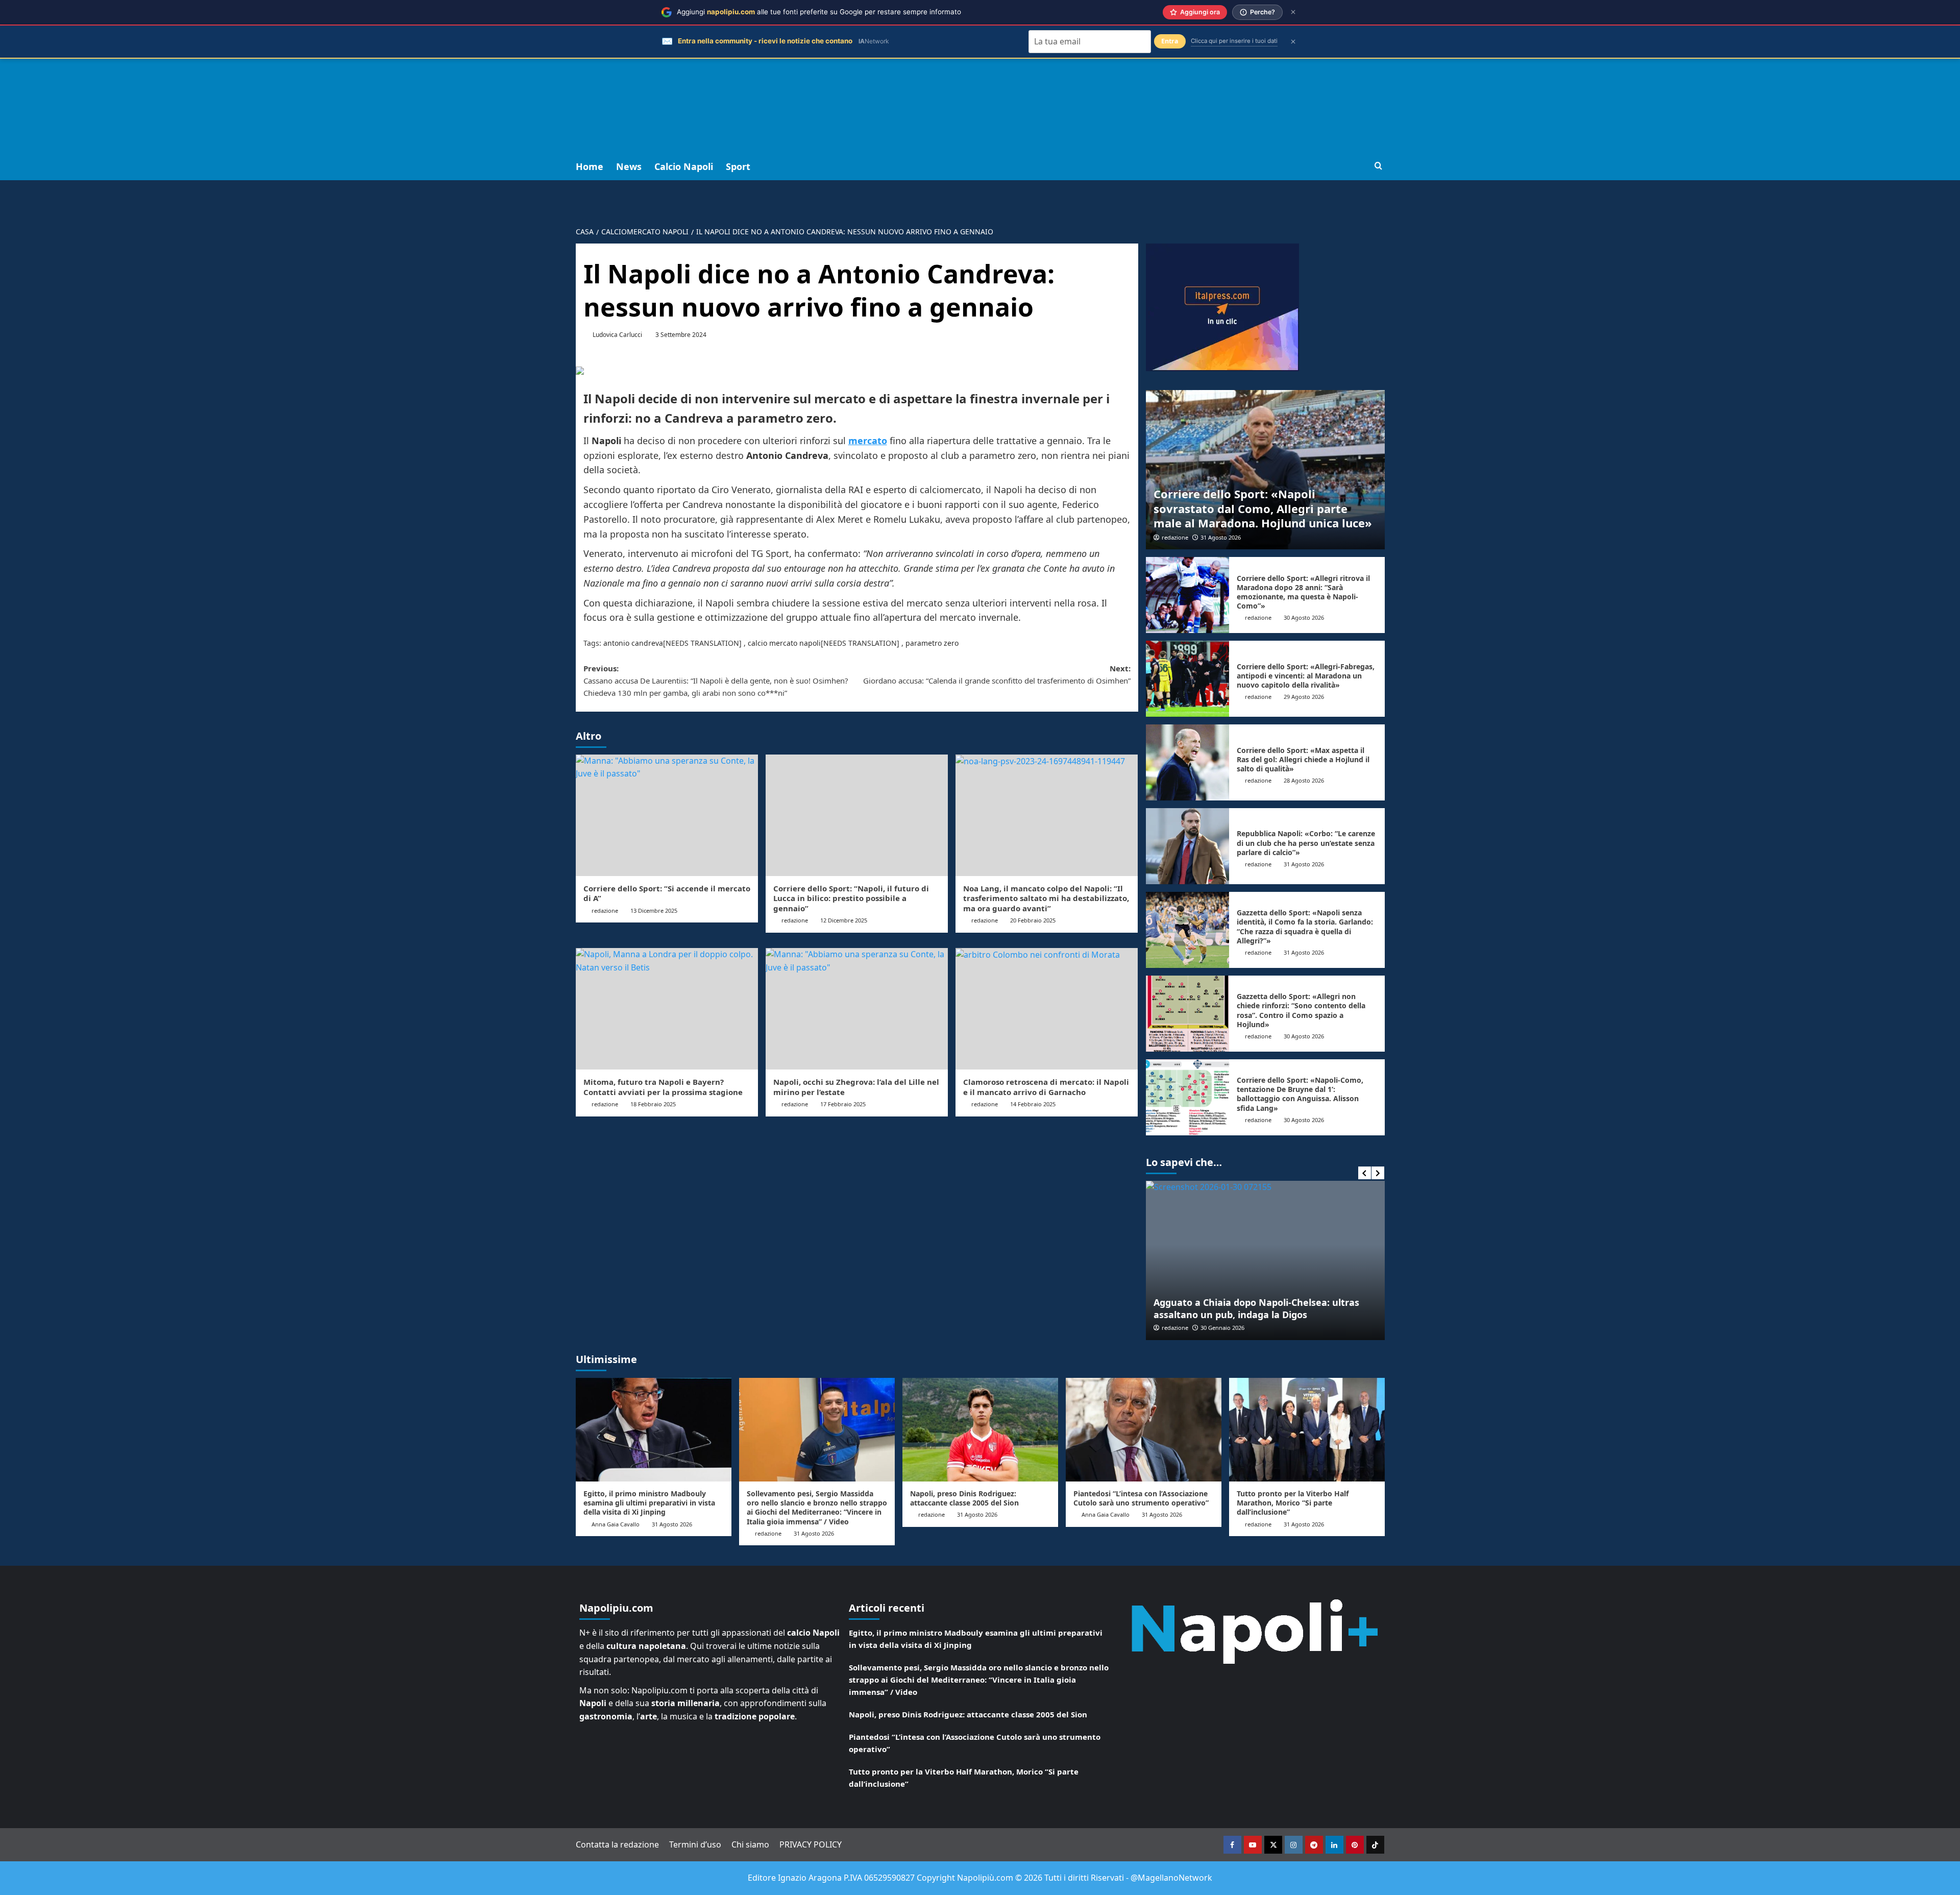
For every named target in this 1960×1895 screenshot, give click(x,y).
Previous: (716, 681)
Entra (1170, 41)
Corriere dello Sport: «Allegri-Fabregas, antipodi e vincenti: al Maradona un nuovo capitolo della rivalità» (1306, 676)
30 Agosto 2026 (1304, 617)
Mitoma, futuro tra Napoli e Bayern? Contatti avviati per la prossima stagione (663, 1087)
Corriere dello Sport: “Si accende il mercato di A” (667, 893)
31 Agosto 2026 (1221, 537)
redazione (605, 910)
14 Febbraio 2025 (1033, 1104)
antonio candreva (633, 643)
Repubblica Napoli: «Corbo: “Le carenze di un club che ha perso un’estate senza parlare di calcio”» (1306, 843)
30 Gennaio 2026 (1222, 1328)
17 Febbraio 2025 (843, 1104)
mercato (868, 441)
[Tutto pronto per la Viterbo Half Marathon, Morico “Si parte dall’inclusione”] (1307, 1430)
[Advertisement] (980, 77)
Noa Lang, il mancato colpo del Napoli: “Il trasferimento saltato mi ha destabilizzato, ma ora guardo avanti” (1046, 898)
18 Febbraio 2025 (653, 1104)
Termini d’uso (695, 1844)
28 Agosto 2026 (1304, 780)
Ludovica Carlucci (617, 335)
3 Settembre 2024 (681, 335)
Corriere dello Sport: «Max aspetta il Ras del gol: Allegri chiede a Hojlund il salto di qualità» (1303, 759)
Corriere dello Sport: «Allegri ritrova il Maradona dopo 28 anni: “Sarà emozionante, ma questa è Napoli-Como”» (1303, 592)
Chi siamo (750, 1844)
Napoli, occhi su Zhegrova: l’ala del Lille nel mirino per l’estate (856, 1087)
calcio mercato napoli (784, 643)
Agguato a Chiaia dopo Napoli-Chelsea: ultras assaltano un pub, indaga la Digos (1256, 1308)
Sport (738, 166)
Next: (997, 674)
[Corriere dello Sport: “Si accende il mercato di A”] (667, 815)
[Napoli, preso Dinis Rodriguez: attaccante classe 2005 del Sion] (980, 1430)
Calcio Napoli (684, 166)
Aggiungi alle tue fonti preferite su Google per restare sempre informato (819, 12)
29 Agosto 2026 (1304, 697)
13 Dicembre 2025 (654, 910)
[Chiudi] (1293, 12)
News (629, 166)
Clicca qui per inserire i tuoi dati (1234, 41)
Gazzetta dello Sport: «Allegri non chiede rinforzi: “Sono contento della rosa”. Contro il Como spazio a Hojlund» (1301, 1010)
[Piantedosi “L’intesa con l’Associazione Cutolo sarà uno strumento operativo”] (1144, 1430)
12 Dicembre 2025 (844, 920)
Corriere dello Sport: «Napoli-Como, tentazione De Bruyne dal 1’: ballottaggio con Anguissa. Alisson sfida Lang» (1300, 1094)
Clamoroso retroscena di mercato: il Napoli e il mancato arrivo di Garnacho (1046, 1087)
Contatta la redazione (617, 1844)
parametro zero (932, 643)
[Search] (1378, 166)
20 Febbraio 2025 (1033, 920)
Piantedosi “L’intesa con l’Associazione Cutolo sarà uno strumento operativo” (1141, 1498)
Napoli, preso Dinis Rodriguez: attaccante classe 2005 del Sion (964, 1498)
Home (590, 166)
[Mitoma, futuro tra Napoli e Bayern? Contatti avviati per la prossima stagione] (667, 1009)
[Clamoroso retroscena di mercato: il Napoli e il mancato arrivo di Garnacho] (1047, 1009)
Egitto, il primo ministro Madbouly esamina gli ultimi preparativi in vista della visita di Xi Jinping (649, 1503)
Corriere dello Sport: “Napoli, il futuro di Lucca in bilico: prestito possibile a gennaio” (851, 898)
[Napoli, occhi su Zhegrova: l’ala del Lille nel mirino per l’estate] (857, 1009)
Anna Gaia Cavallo (616, 1524)
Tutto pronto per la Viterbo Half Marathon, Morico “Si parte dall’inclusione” (1293, 1503)
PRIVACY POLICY (811, 1844)
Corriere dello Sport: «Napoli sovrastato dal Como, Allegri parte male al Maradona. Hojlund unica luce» (1263, 508)
